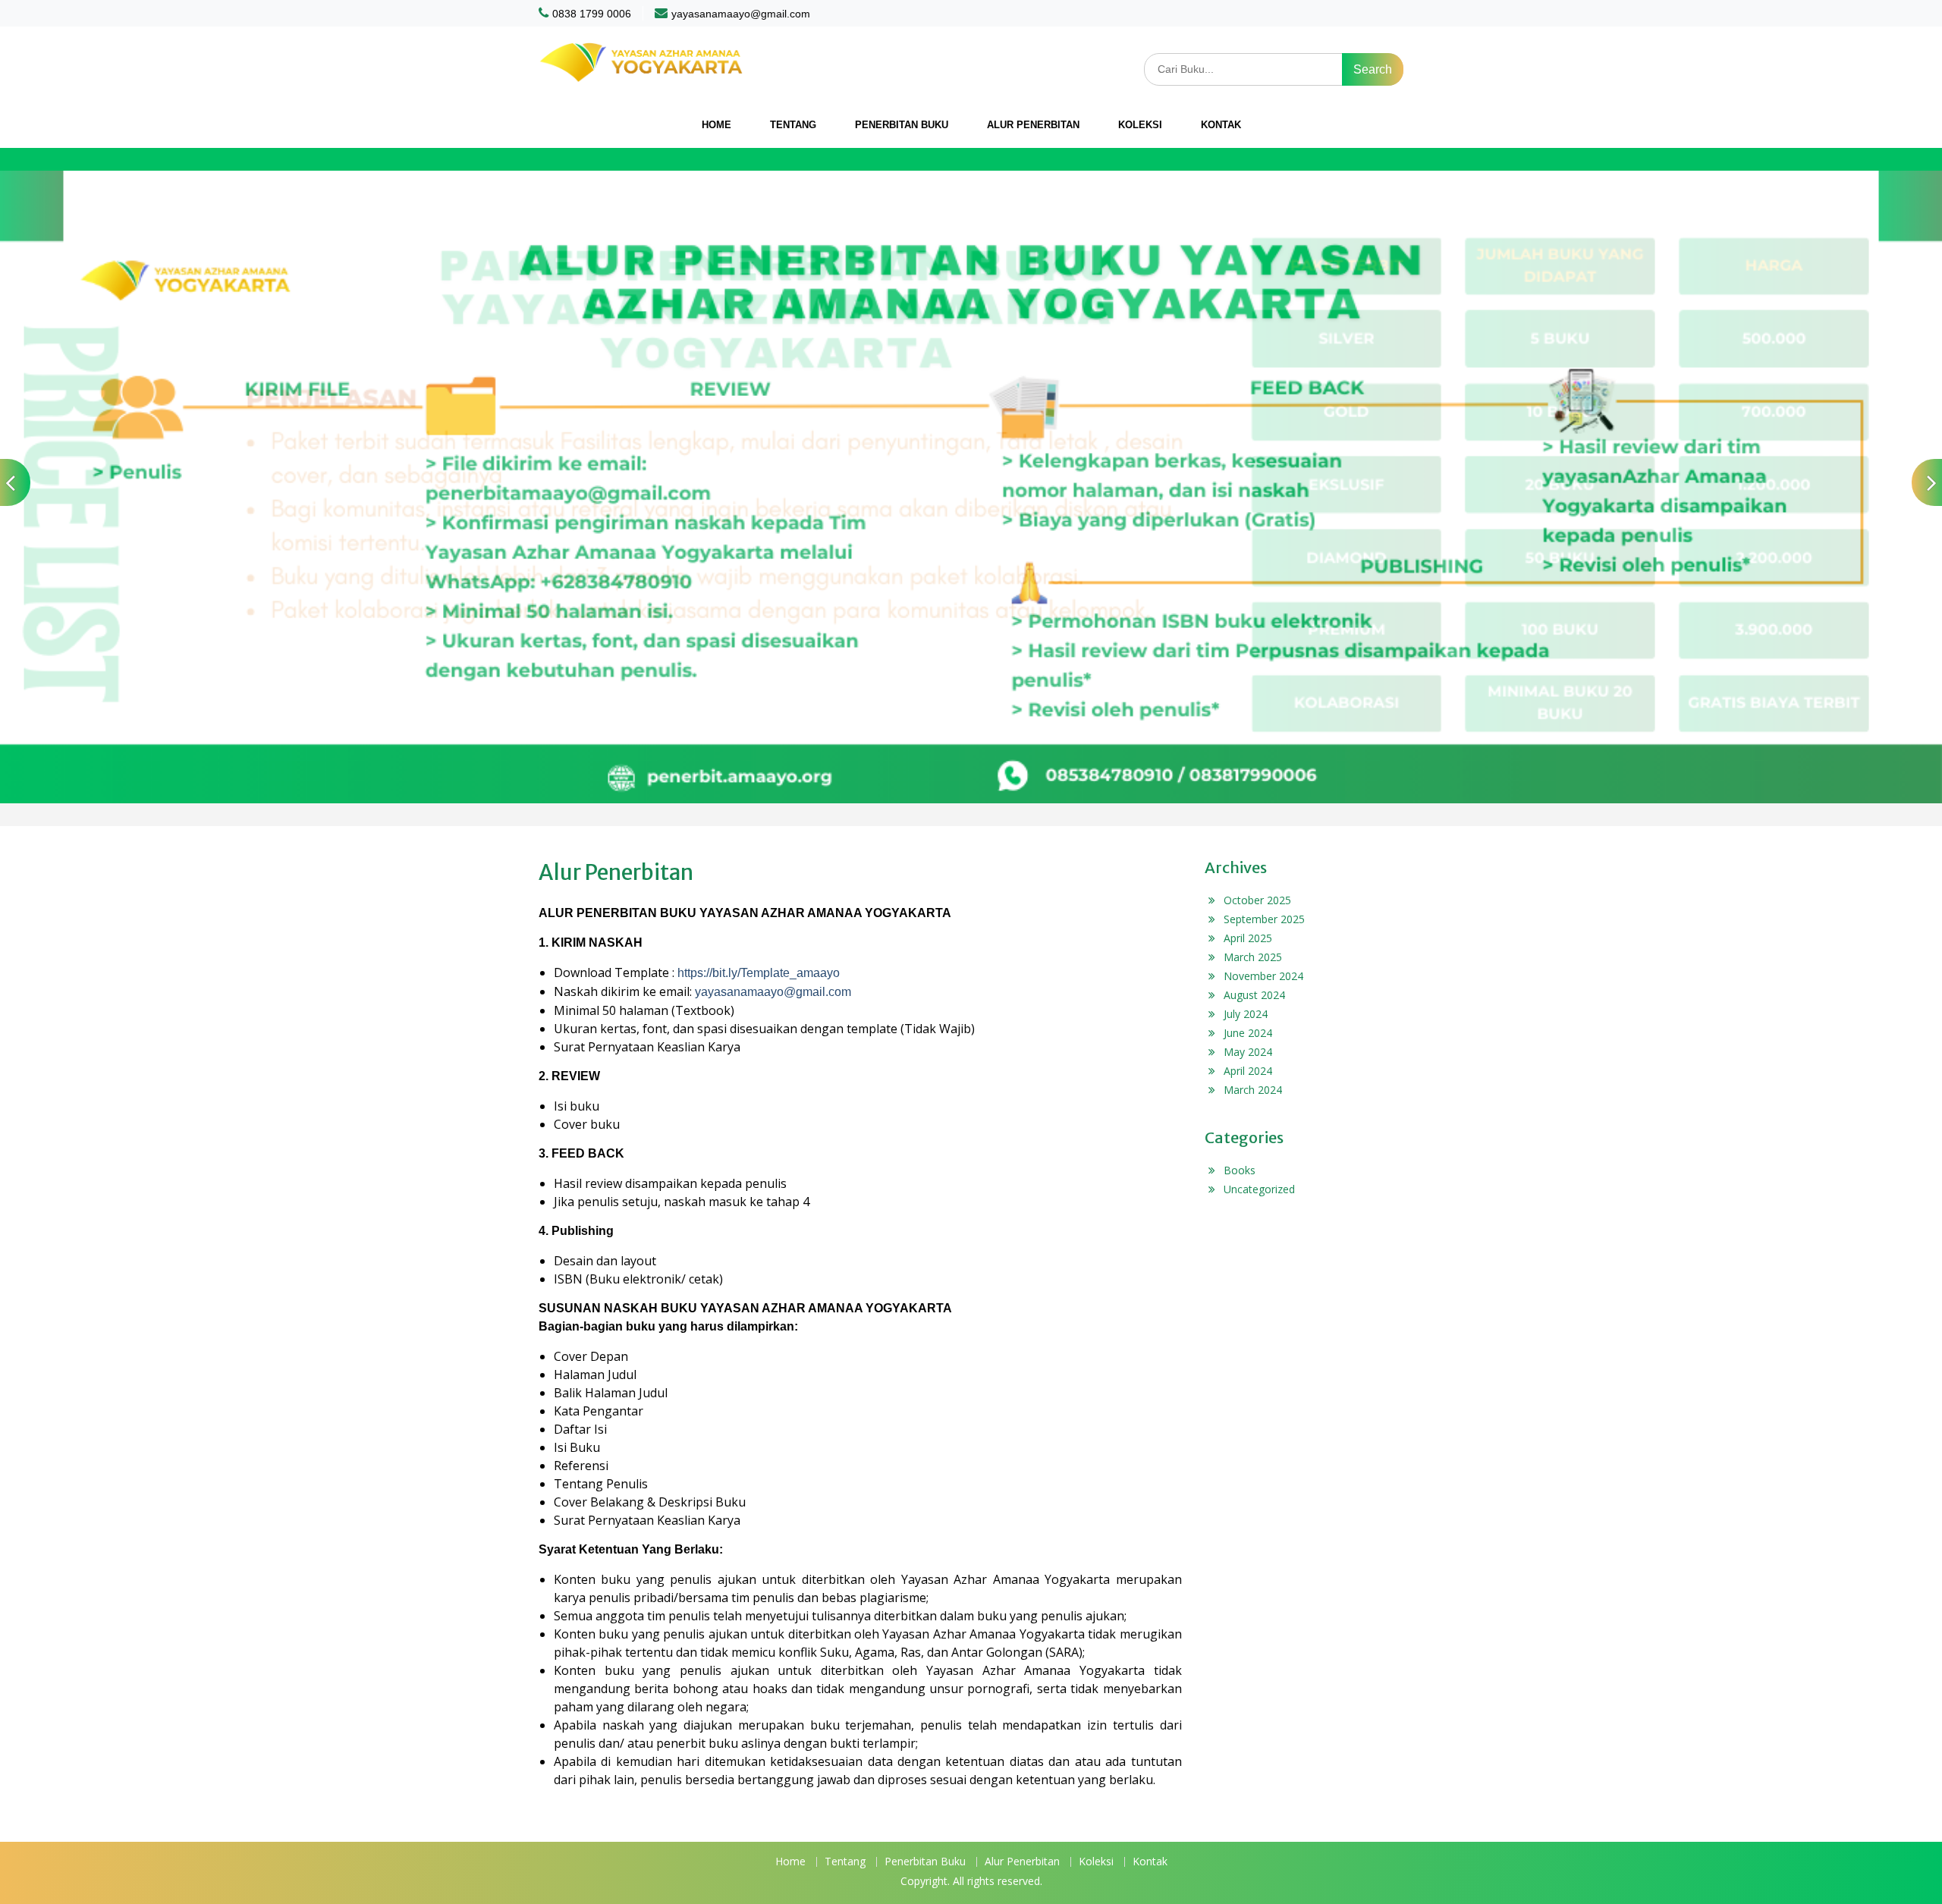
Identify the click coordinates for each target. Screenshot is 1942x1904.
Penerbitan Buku (902, 125)
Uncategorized (1259, 1189)
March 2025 (1253, 957)
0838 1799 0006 (592, 14)
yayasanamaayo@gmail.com (741, 14)
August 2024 (1254, 995)
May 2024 (1248, 1052)
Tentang (793, 125)
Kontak (1221, 125)
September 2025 (1264, 919)
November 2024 (1263, 976)
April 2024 (1248, 1071)
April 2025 (1248, 938)
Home (716, 125)
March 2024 (1253, 1090)
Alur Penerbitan (1033, 125)
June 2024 (1248, 1033)
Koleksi (1140, 125)
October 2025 (1257, 900)
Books (1240, 1170)
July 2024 (1246, 1014)
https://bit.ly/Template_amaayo (759, 973)
